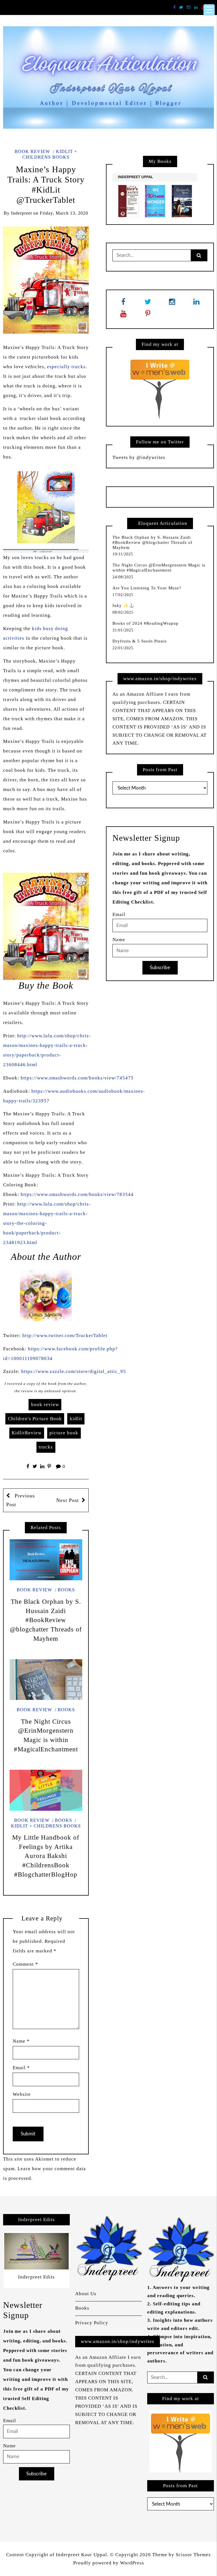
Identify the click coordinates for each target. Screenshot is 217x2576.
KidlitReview (27, 1433)
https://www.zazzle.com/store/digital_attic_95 (74, 1371)
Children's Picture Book (35, 1419)
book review (45, 1405)
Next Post (68, 1500)
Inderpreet (21, 213)
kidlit (76, 1419)
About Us (86, 2294)
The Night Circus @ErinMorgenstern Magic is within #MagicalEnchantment (159, 568)
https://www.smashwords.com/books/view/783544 (77, 1194)
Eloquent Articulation (163, 523)
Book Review (32, 151)
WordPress (132, 2563)
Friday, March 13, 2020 (64, 213)
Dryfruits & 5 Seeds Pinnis (140, 641)
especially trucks (66, 367)
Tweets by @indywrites (139, 457)
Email (21, 2068)
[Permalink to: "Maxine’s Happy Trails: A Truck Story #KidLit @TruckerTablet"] (46, 280)
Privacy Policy (92, 2323)
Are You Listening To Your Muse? (147, 588)
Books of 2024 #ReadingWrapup (146, 623)
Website (22, 2094)
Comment (25, 1964)
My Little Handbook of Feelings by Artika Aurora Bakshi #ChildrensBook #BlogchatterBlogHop (46, 1856)
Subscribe (160, 968)
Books (66, 1590)
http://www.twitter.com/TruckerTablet (65, 1336)
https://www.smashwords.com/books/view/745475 (77, 1078)
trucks (46, 1447)
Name (21, 2041)
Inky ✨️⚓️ (123, 605)
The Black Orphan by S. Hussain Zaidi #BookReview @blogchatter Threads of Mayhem (46, 1620)
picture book (64, 1433)
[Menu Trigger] (209, 10)
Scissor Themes (193, 2555)
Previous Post (20, 1500)
